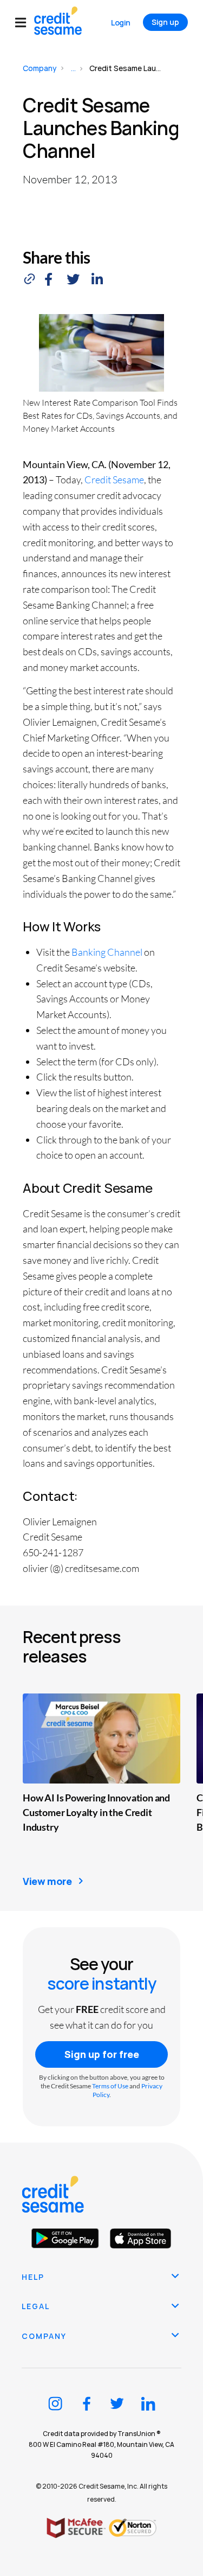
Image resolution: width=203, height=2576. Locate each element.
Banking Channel (107, 952)
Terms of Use (110, 2086)
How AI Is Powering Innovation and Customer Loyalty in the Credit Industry (96, 1812)
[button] (25, 23)
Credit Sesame (114, 480)
